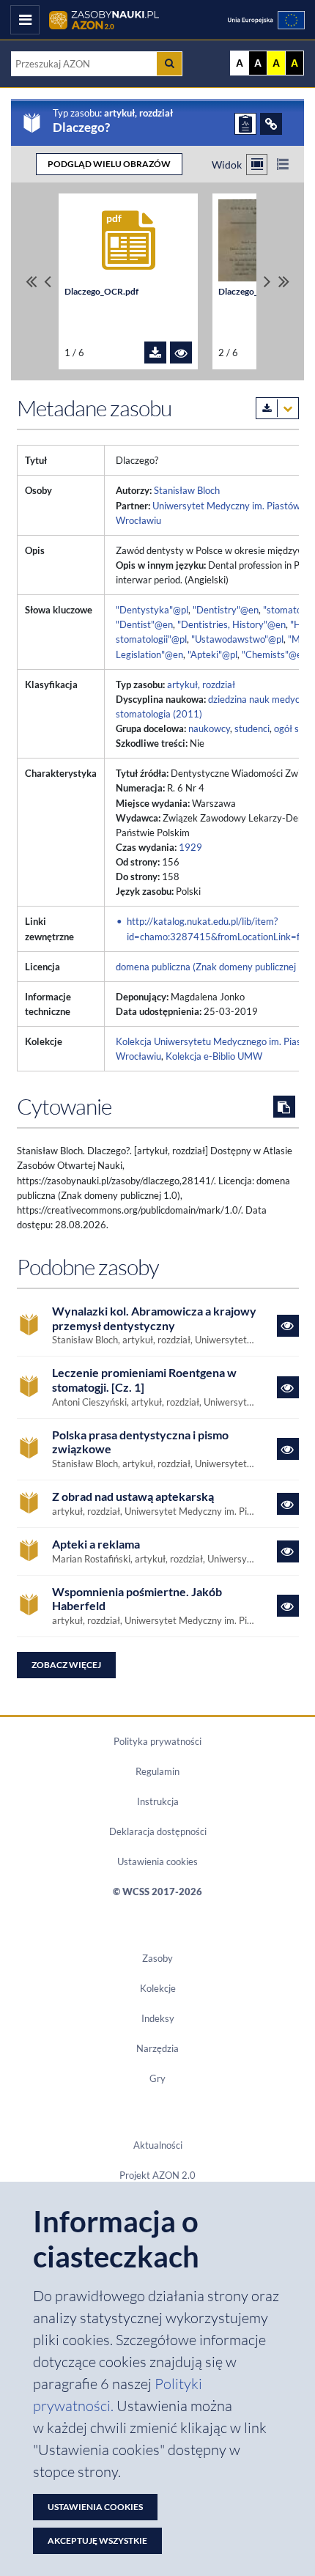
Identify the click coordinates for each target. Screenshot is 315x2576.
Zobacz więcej (66, 1665)
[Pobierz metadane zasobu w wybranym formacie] (277, 408)
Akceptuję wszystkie (97, 2540)
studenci (252, 728)
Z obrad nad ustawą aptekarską (133, 1496)
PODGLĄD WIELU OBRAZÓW (109, 164)
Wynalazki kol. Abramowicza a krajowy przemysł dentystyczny (154, 1318)
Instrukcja (158, 1801)
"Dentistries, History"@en (231, 624)
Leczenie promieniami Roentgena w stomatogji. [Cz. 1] (144, 1380)
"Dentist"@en (144, 624)
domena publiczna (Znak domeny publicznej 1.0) (215, 967)
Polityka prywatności (157, 1741)
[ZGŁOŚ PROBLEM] (245, 124)
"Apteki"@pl (212, 654)
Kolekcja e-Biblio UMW (214, 1056)
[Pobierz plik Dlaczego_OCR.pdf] (155, 353)
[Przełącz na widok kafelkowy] (257, 165)
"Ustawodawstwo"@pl (237, 639)
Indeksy (158, 2018)
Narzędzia (157, 2048)
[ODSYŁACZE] (271, 124)
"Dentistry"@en (226, 610)
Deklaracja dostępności (158, 1831)
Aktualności (158, 2145)
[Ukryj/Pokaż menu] (25, 20)
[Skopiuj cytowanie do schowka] (284, 1107)
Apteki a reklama (96, 1544)
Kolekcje (158, 1988)
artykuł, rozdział (201, 684)
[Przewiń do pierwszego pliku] (31, 282)
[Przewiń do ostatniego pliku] (284, 282)
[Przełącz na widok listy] (282, 165)
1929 (190, 847)
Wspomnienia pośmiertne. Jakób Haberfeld (137, 1599)
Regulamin (157, 1771)
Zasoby (157, 1958)
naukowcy (209, 728)
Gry (157, 2078)
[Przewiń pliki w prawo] (267, 282)
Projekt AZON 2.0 (157, 2175)
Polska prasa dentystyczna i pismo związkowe (140, 1442)
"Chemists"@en (274, 654)
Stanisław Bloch (187, 490)
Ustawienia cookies (157, 1861)
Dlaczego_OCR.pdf (101, 291)
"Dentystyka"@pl (152, 610)
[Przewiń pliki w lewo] (48, 282)
